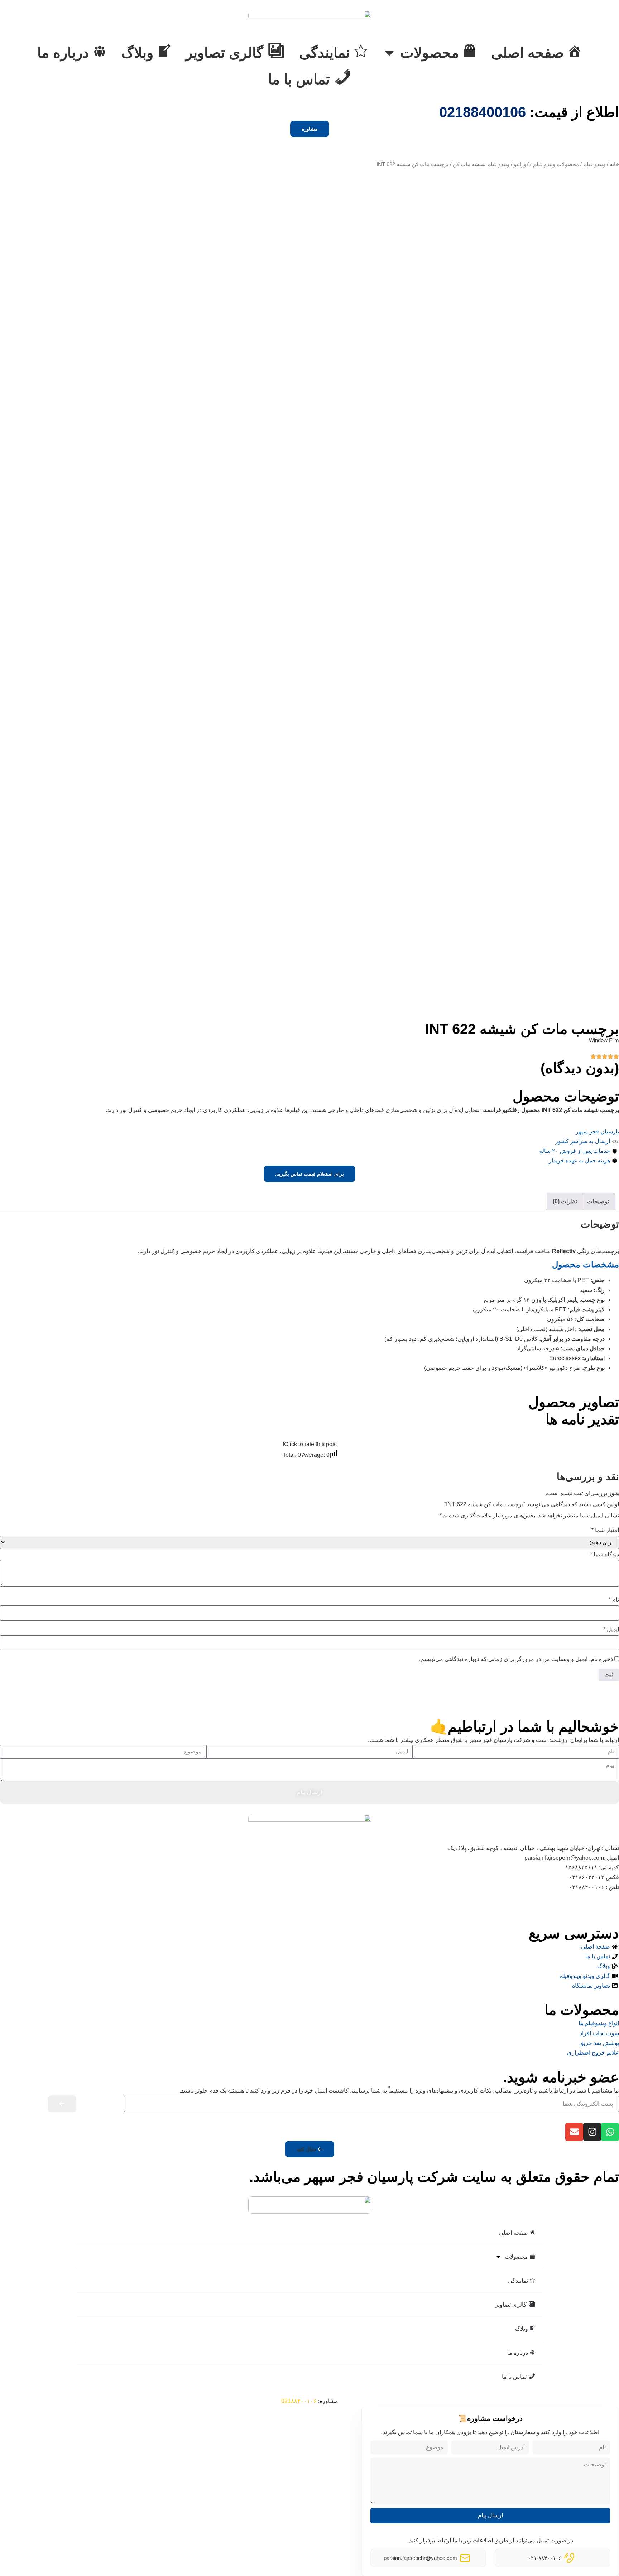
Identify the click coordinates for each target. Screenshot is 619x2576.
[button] (310, 2149)
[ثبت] (62, 2104)
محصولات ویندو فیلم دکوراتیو (546, 164)
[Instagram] (592, 2132)
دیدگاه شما (604, 1554)
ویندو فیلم (594, 164)
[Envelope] (574, 2132)
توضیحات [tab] (598, 1201)
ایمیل (611, 1629)
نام (614, 1600)
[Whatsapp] (610, 2132)
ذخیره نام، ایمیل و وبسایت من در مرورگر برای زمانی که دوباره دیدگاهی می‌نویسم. (516, 1659)
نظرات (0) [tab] (565, 1201)
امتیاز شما (605, 1530)
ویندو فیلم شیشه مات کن (481, 164)
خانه (614, 164)
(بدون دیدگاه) (580, 1068)
